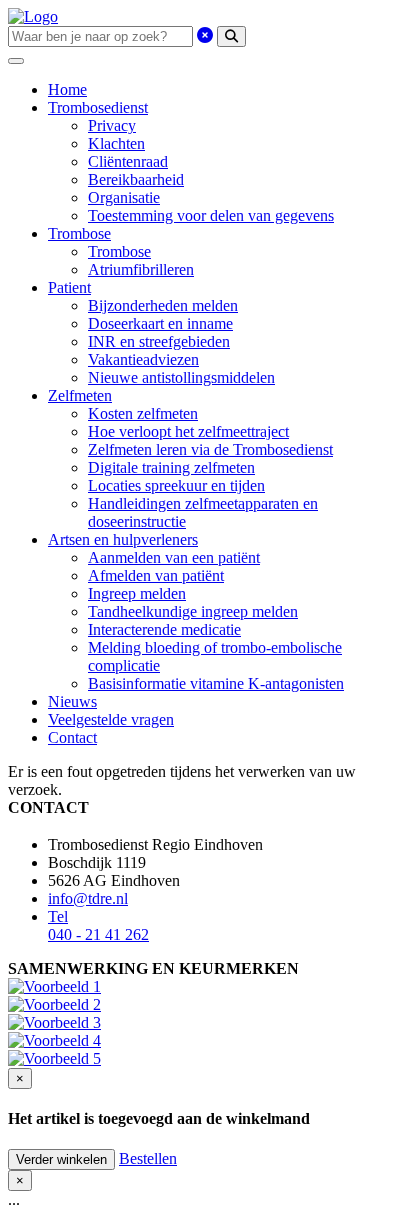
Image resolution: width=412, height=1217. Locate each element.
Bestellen (148, 1158)
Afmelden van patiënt (156, 575)
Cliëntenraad (128, 161)
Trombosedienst (98, 107)
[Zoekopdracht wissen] (205, 35)
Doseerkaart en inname (160, 323)
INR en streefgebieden (159, 341)
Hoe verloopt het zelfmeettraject (188, 431)
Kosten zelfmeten (143, 413)
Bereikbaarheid (136, 179)
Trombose (79, 233)
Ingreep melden (137, 593)
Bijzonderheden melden (163, 305)
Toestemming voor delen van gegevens (211, 215)
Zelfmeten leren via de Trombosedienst (210, 449)
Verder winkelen (61, 1159)
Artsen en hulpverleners (123, 539)
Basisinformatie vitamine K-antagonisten (216, 683)
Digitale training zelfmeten (171, 467)
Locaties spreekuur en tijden (176, 485)
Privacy (112, 125)
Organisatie (124, 197)
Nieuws (72, 701)
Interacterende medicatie (164, 629)
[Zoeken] (231, 36)
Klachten (116, 143)
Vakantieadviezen (143, 359)
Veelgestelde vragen (111, 719)
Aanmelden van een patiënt (174, 557)
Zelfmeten (80, 395)
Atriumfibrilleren (141, 269)
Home (67, 89)
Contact (72, 737)
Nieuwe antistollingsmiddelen (181, 377)
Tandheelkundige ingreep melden (193, 611)
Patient (69, 287)
